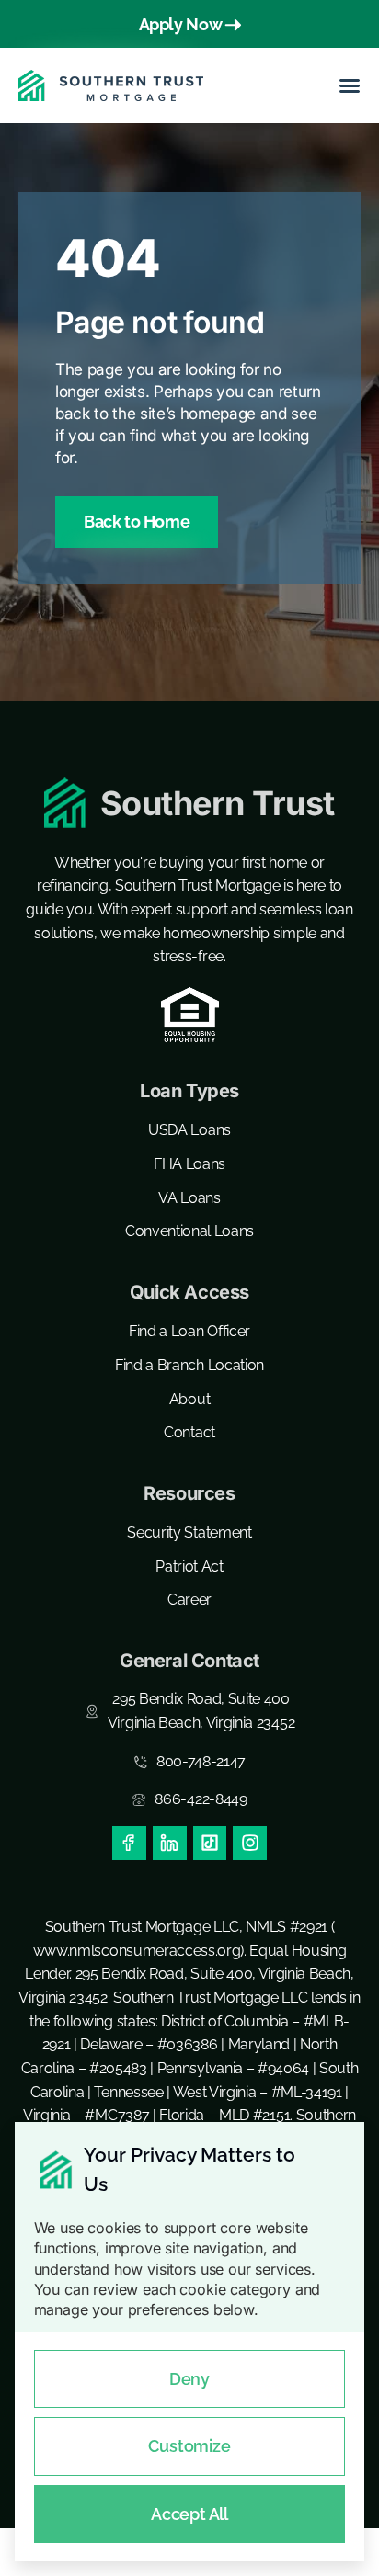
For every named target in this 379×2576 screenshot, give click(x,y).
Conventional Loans (189, 1231)
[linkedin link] (170, 1843)
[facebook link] (129, 1843)
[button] (350, 85)
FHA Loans (189, 1164)
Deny (189, 2379)
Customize (189, 2446)
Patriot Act (189, 1566)
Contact (189, 1432)
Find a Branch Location (189, 1365)
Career (189, 1600)
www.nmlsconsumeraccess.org (137, 1951)
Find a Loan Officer (189, 1331)
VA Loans (189, 1198)
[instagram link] (250, 1843)
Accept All (189, 2514)
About (189, 1399)
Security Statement (189, 1532)
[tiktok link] (210, 1843)
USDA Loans (189, 1130)
